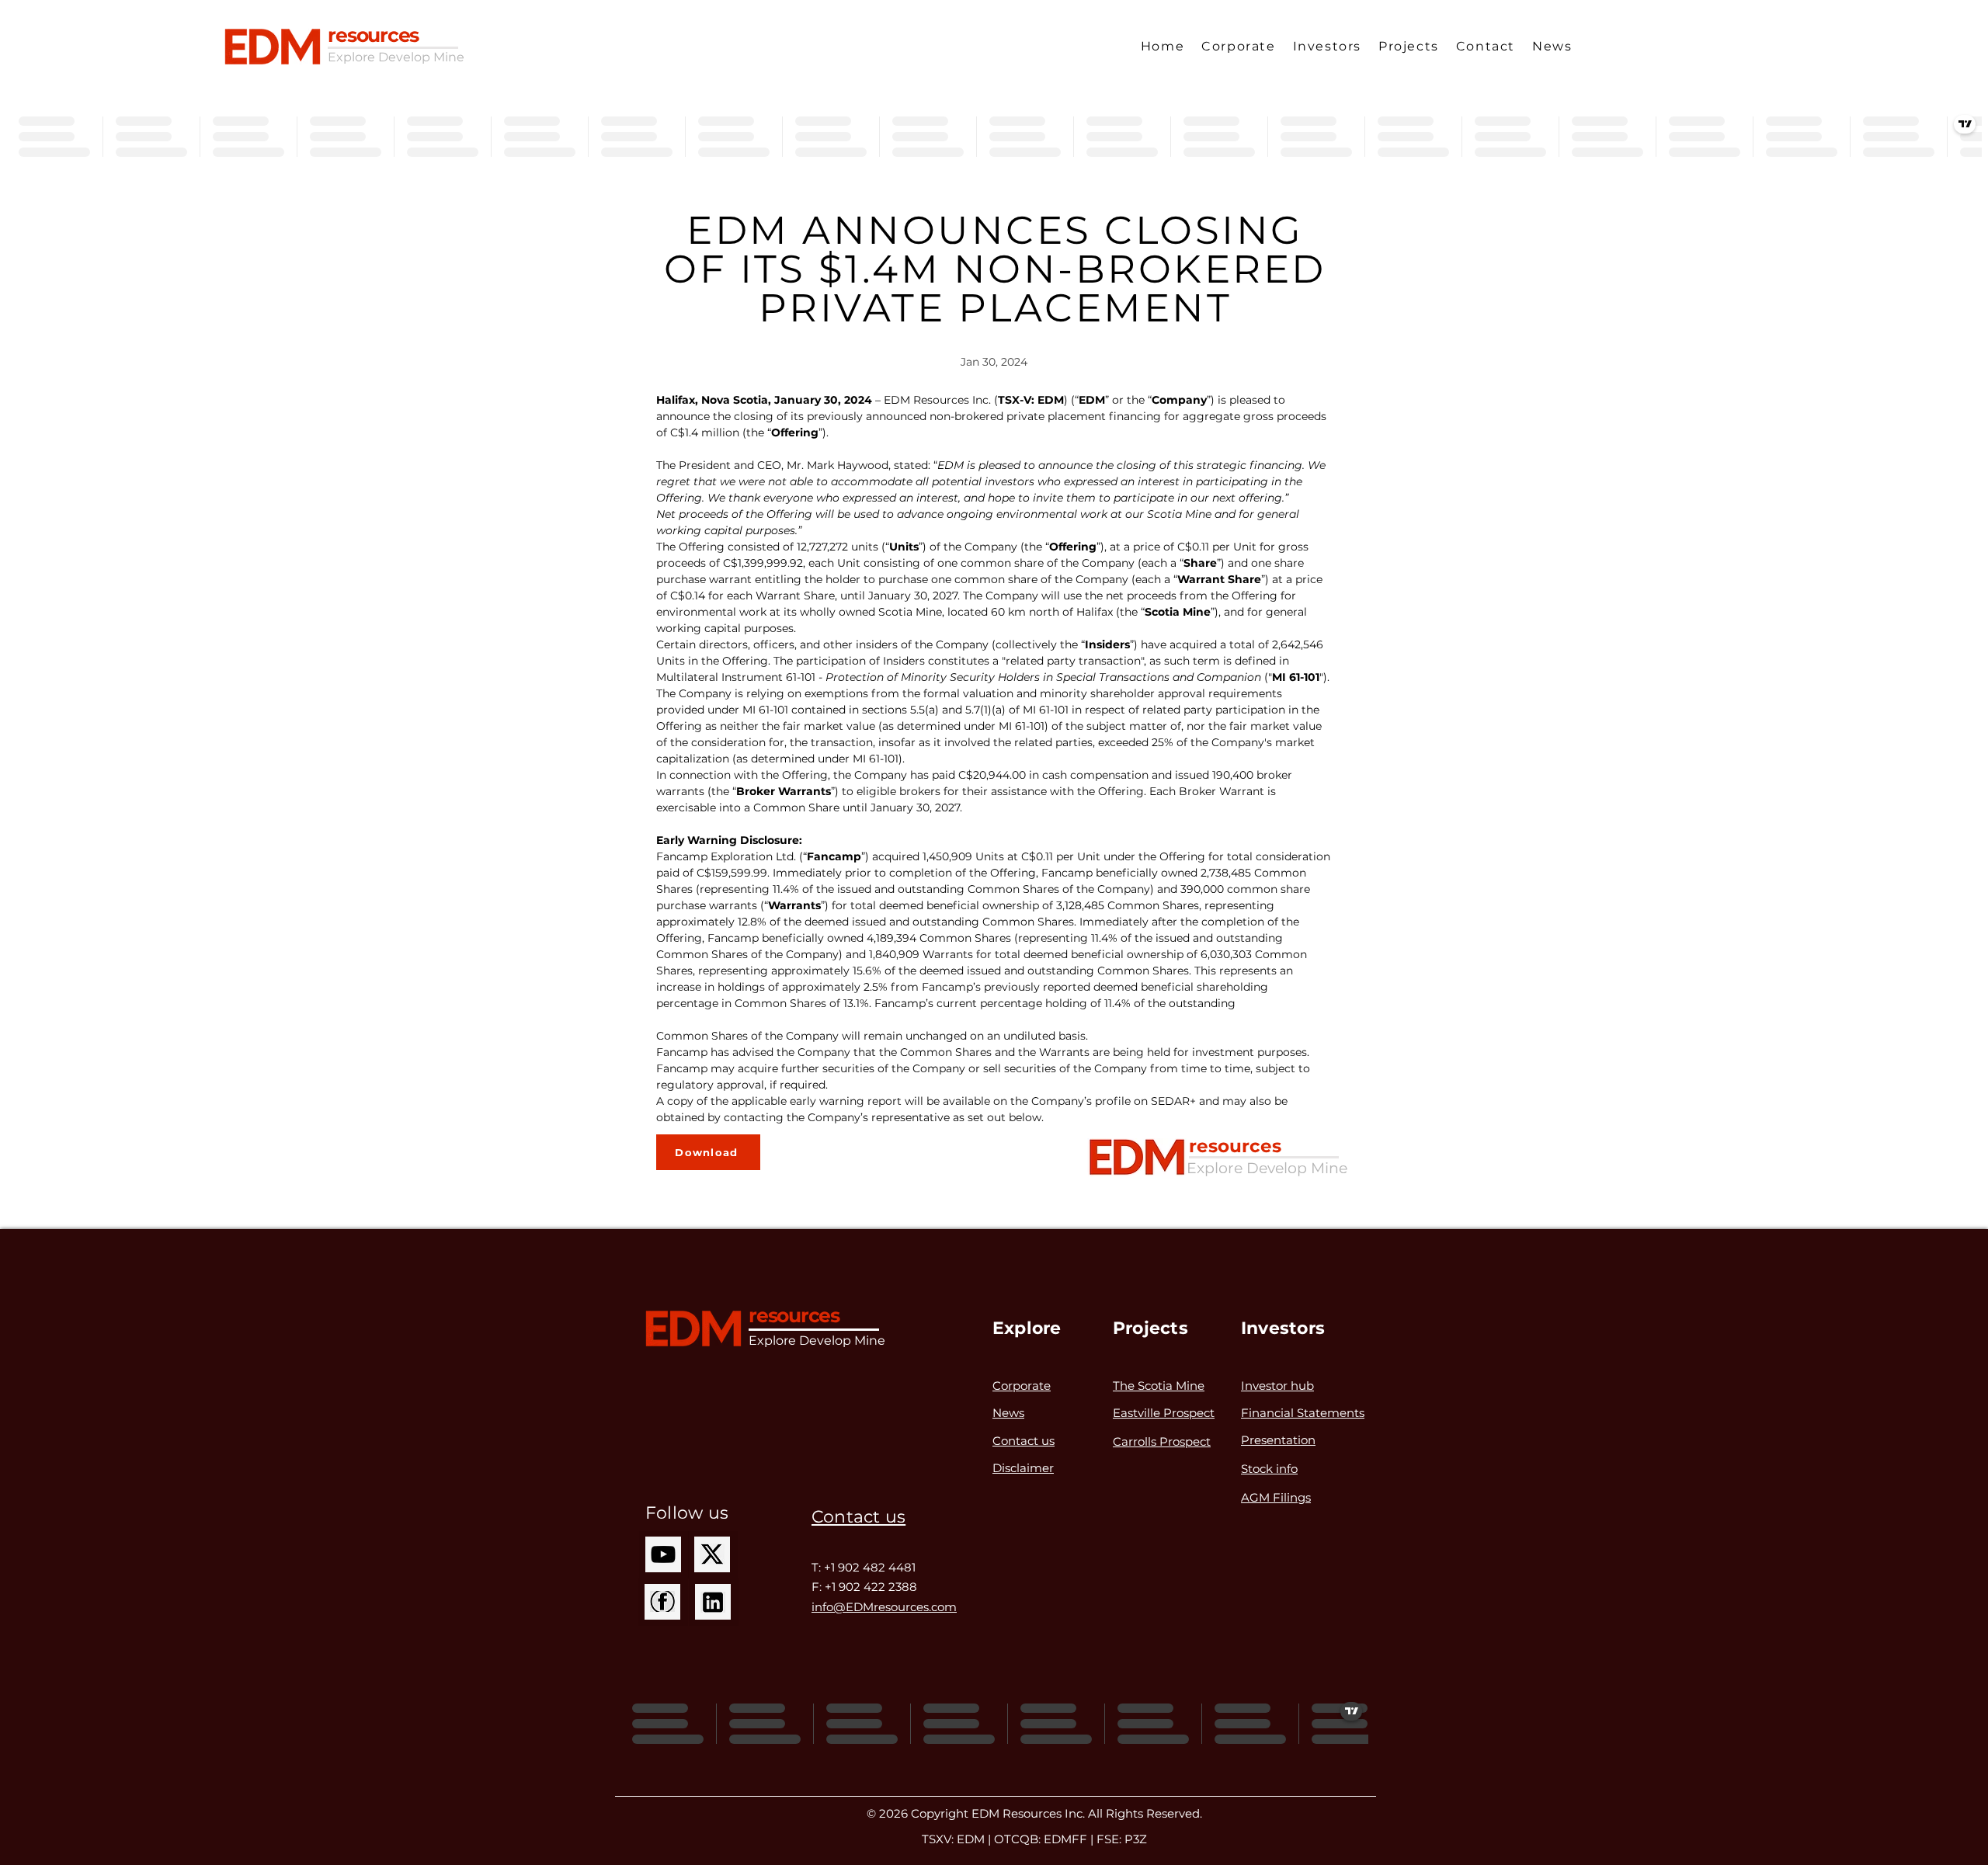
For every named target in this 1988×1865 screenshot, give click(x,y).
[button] (1238, 47)
